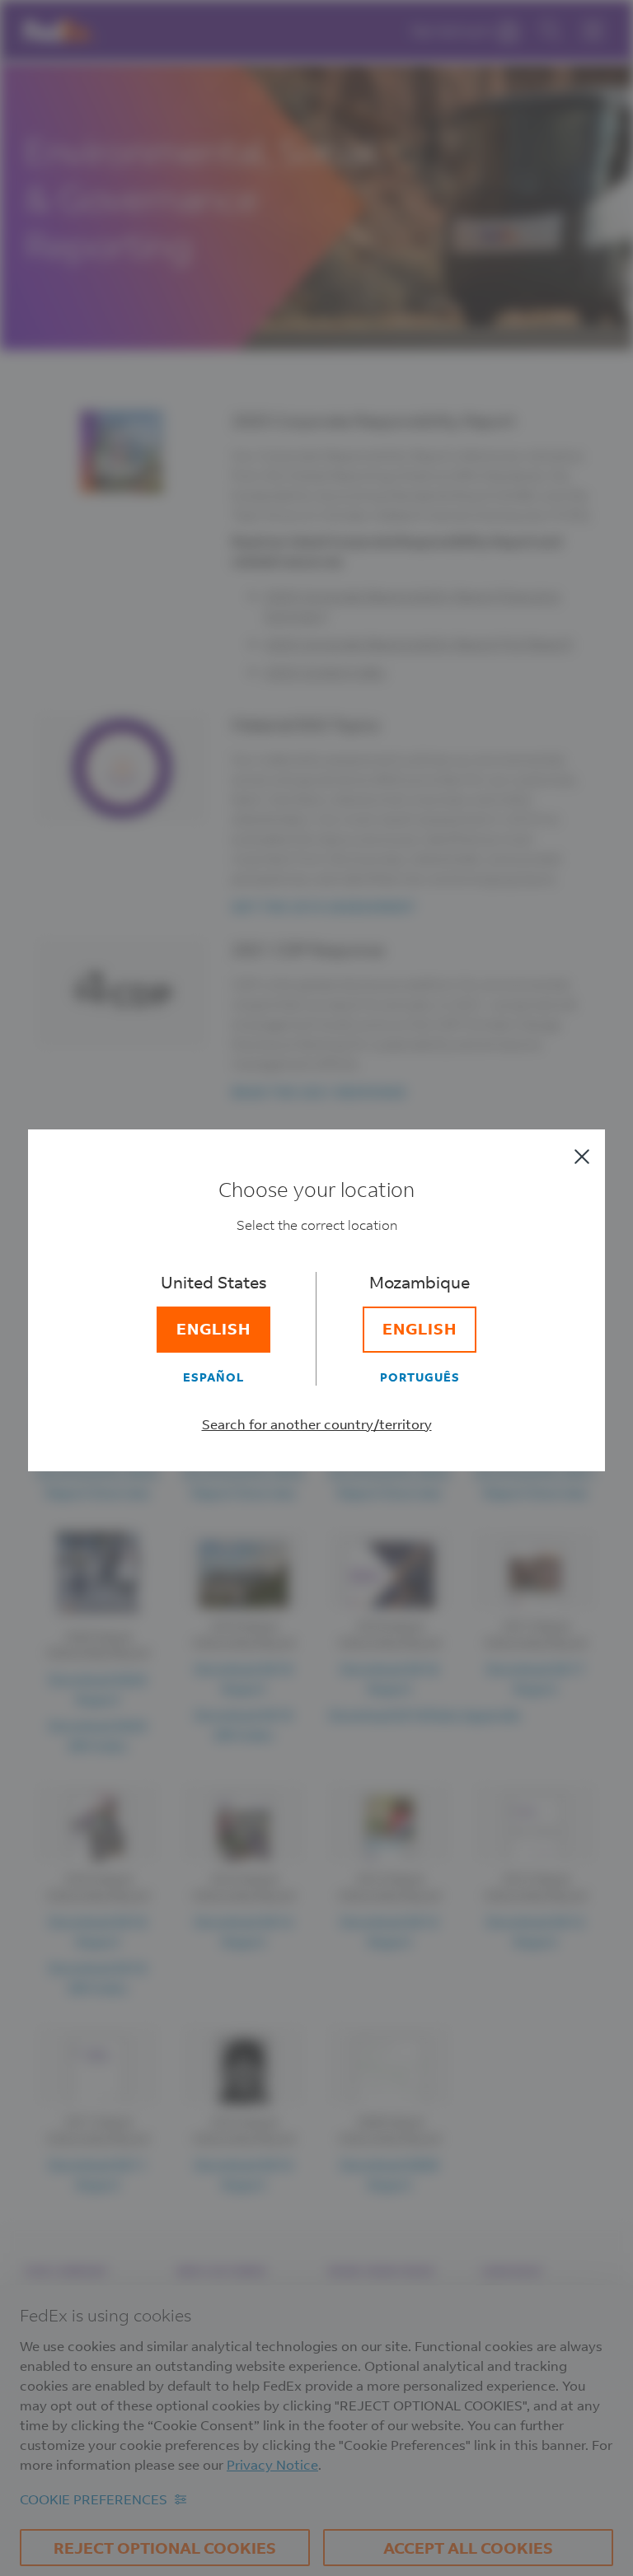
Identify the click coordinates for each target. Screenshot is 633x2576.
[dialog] (316, 1288)
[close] (582, 1157)
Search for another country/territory (317, 1424)
